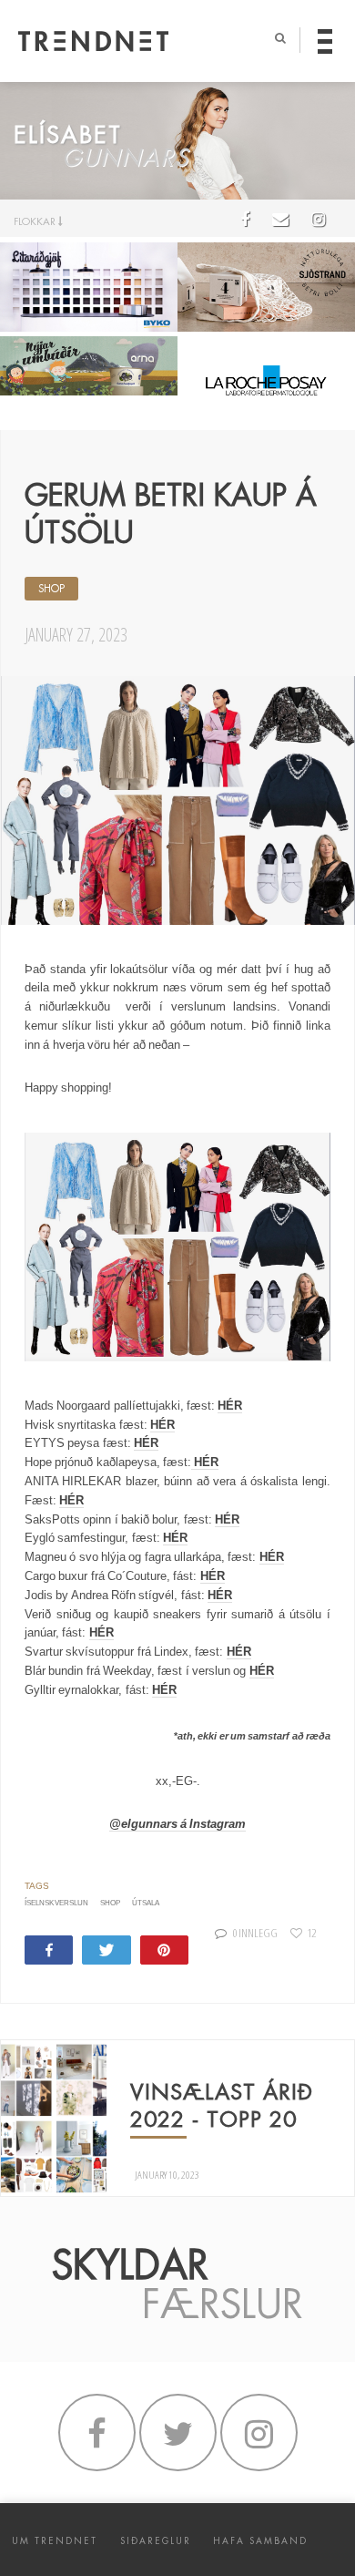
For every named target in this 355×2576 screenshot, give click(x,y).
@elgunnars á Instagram (178, 1824)
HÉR (230, 1406)
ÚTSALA (146, 1903)
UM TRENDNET (55, 2541)
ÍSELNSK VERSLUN (56, 1903)
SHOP (51, 589)
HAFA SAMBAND (260, 2541)
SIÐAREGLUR (156, 2541)
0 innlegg (255, 1933)
